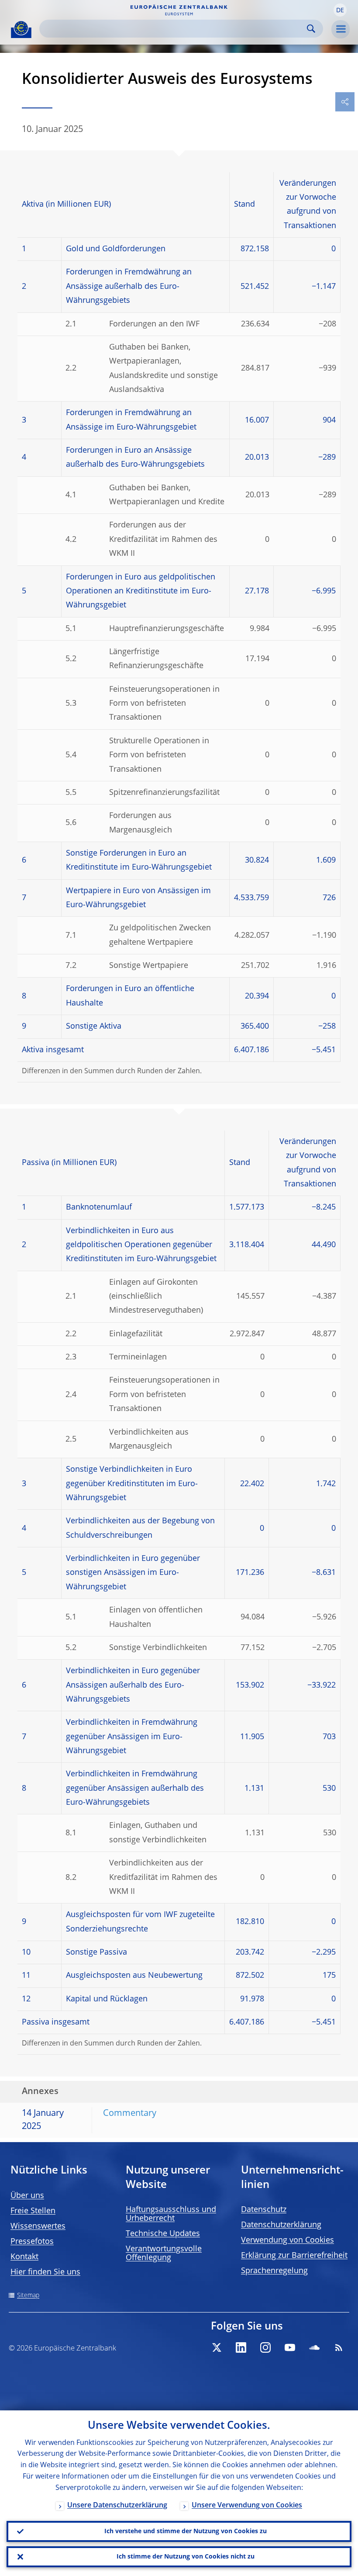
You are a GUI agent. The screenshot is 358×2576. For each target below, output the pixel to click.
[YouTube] (290, 2347)
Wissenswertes (38, 2226)
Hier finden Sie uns (45, 2272)
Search (311, 29)
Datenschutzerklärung (281, 2225)
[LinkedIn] (241, 2347)
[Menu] (341, 29)
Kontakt (24, 2257)
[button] (340, 10)
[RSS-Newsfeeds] (339, 2347)
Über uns (27, 2196)
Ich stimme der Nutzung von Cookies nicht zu (186, 2557)
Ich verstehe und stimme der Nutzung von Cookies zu (186, 2531)
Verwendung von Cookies (287, 2240)
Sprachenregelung (274, 2271)
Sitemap (28, 2295)
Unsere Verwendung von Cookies (247, 2506)
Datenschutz (264, 2210)
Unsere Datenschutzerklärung (117, 2506)
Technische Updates (163, 2234)
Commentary (130, 2114)
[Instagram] (265, 2347)
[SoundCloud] (314, 2347)
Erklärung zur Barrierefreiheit (294, 2256)
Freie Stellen (33, 2211)
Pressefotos (32, 2242)
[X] (217, 2347)
